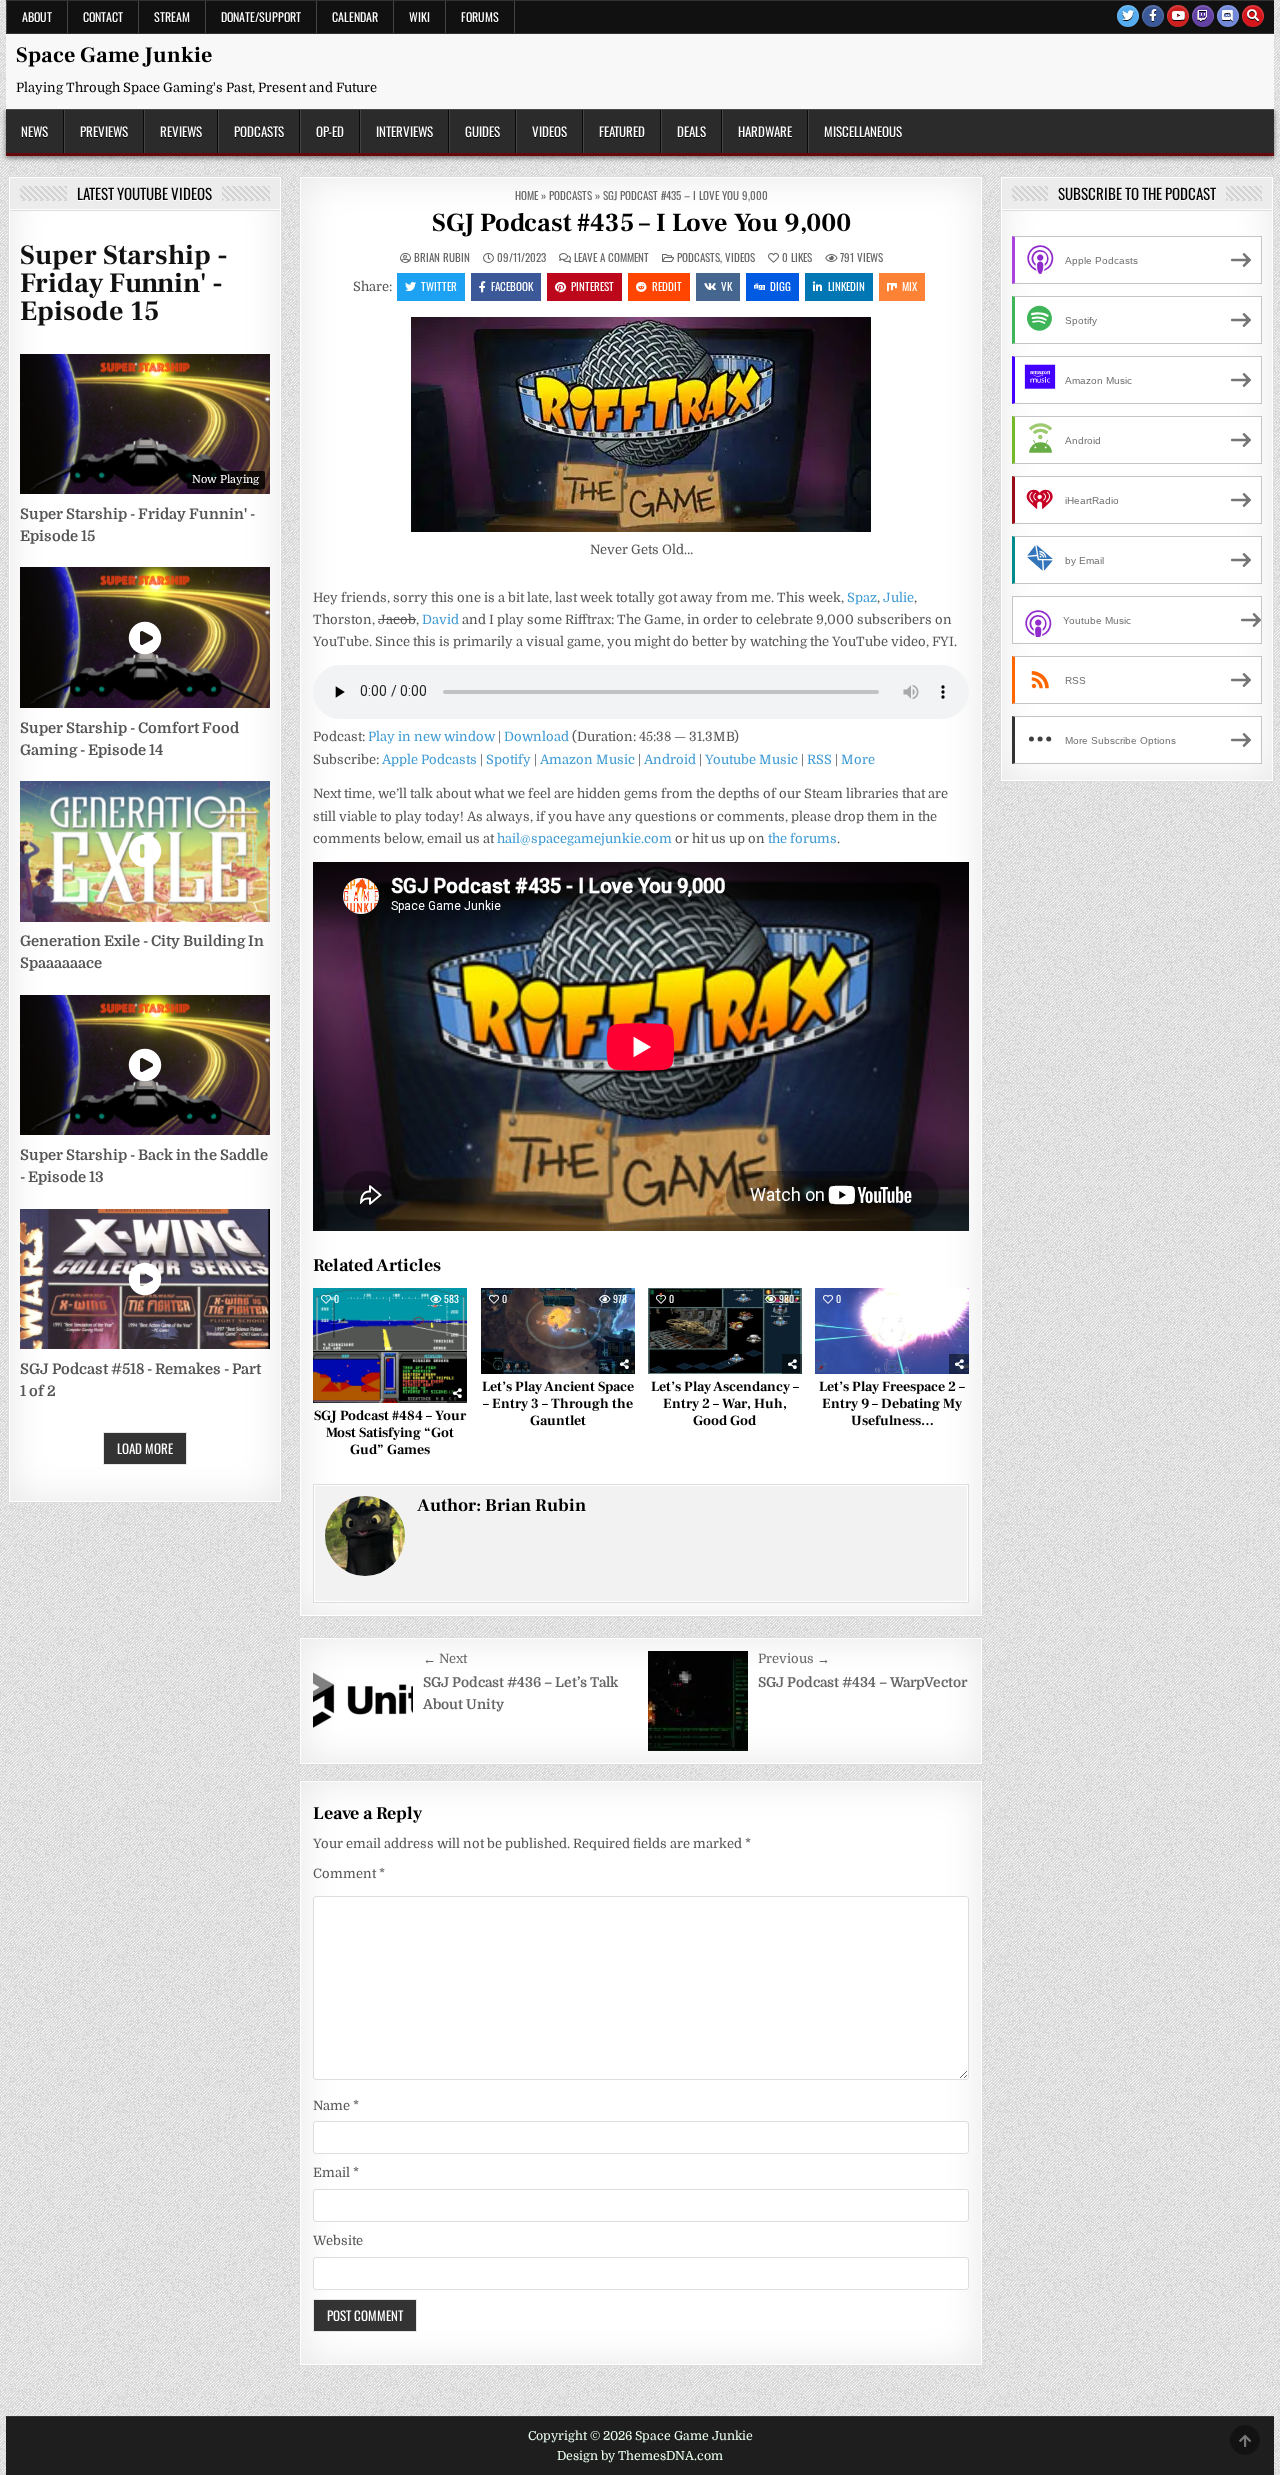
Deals (691, 131)
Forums (480, 16)
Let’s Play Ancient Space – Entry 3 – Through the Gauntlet (558, 1404)
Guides (482, 131)
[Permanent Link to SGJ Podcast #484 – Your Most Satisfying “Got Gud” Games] (390, 1346)
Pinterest (592, 286)
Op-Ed (330, 131)
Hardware (765, 131)
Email (336, 2172)
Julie (898, 597)
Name (336, 2105)
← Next (445, 1658)
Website (338, 2240)
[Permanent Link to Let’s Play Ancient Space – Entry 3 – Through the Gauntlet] (558, 1331)
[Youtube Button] (1178, 16)
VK (726, 286)
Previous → (794, 1658)
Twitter (439, 286)
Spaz (862, 597)
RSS (819, 759)
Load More (145, 1448)
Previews (104, 131)
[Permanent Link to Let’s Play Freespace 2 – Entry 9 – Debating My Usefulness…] (892, 1331)
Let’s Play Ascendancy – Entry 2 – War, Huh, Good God (725, 1404)
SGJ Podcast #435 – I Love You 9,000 (641, 223)
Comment (349, 1873)
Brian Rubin (442, 257)
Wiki (419, 16)
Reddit (667, 286)
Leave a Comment (611, 257)
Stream (172, 16)
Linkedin (846, 286)
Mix (909, 286)
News (34, 131)
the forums (802, 838)
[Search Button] (1253, 16)
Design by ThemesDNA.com (640, 2456)
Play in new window (431, 736)
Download (536, 736)
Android (670, 759)
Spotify (508, 759)
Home (526, 195)
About (37, 16)
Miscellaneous (863, 131)
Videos (549, 131)
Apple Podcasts (429, 759)
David (440, 619)
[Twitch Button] (1203, 16)
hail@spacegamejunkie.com (584, 838)
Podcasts (259, 131)
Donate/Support (261, 16)
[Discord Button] (1228, 16)
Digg (780, 286)
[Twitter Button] (1128, 16)
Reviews (181, 131)
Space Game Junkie (114, 55)
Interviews (404, 131)
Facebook (512, 286)
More (858, 759)
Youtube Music (751, 759)
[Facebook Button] (1153, 16)
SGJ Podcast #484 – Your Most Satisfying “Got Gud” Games (390, 1433)
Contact (103, 16)
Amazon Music (587, 759)
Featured (622, 131)
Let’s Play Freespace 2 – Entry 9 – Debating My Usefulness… (892, 1404)
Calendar (355, 16)
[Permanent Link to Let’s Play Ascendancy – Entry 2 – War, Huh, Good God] (725, 1331)
